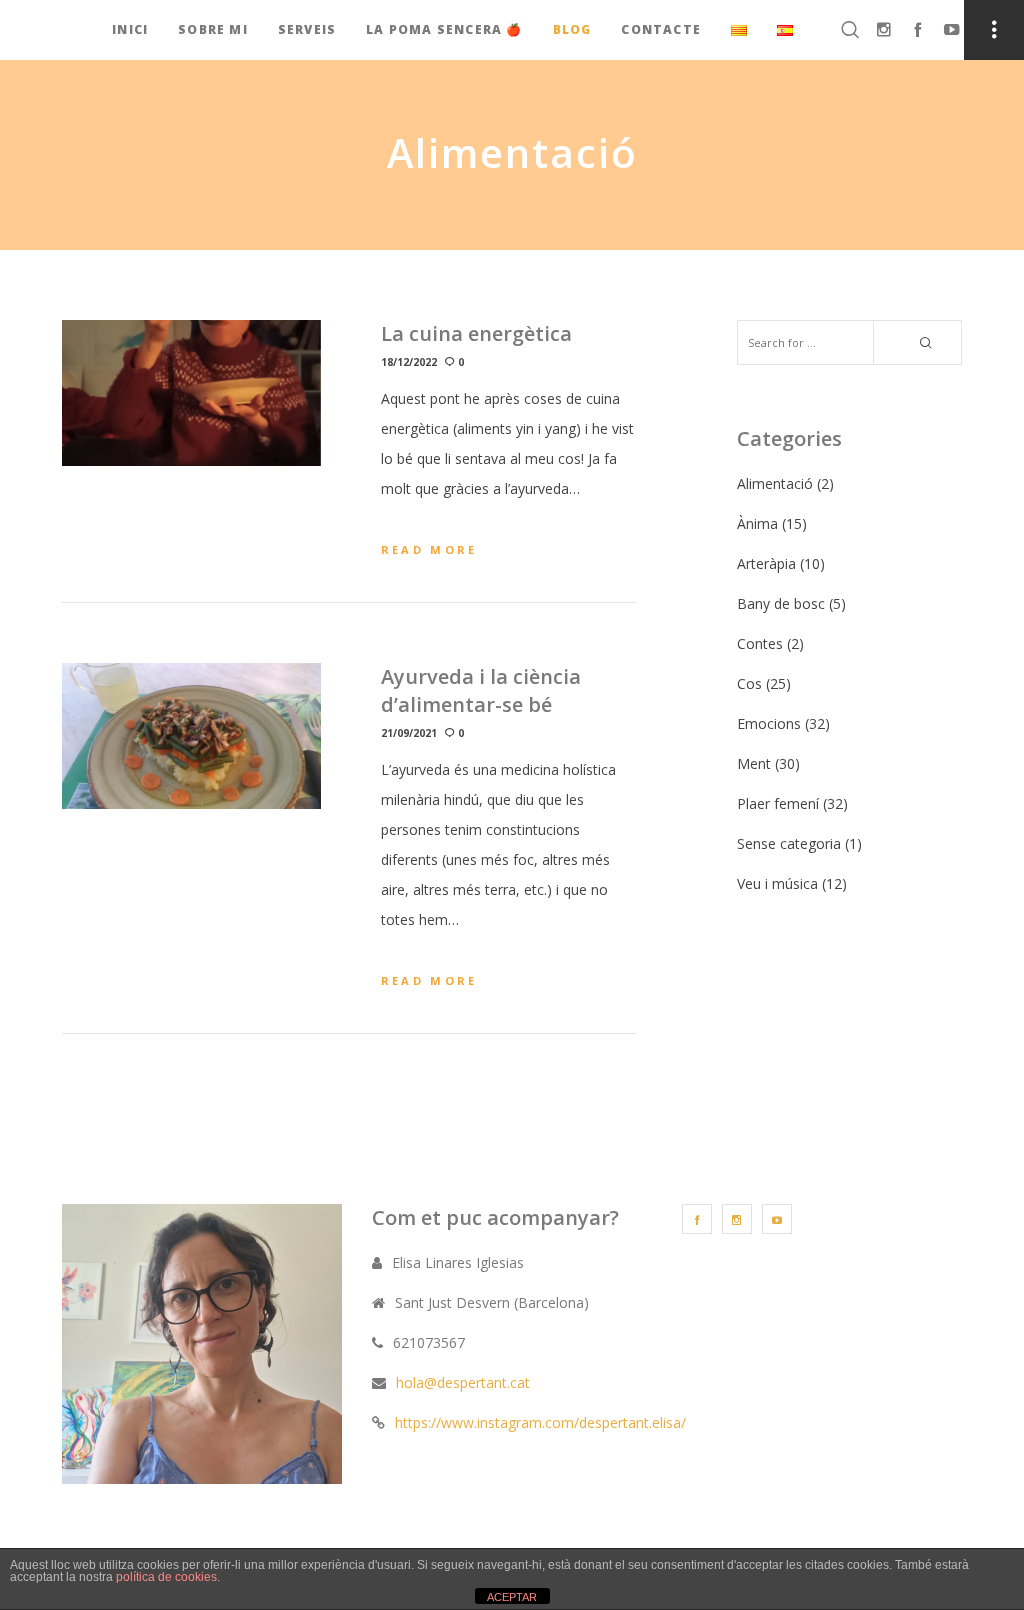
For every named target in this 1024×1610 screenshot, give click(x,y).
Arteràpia (766, 563)
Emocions (769, 723)
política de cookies (166, 1577)
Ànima (757, 523)
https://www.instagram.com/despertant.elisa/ (540, 1422)
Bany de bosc (781, 603)
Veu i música (777, 883)
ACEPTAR (512, 1597)
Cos (749, 683)
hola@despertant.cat (463, 1382)
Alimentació (775, 483)
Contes (760, 643)
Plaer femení (778, 803)
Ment (754, 763)
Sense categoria (789, 843)
